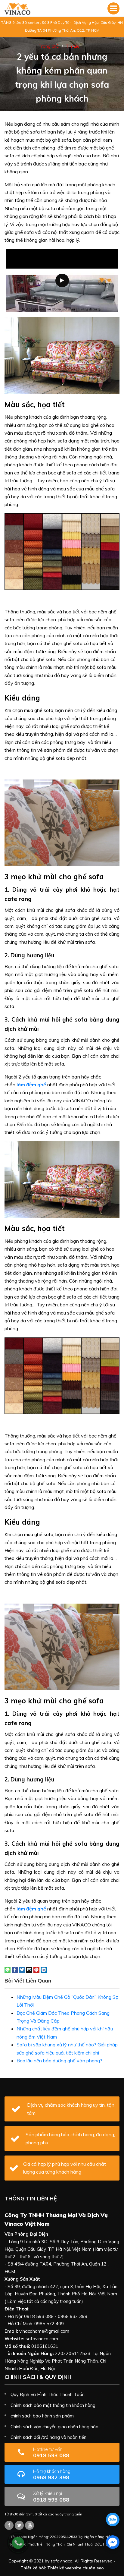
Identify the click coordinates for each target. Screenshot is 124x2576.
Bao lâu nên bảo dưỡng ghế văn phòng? (59, 2061)
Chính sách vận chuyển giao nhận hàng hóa (54, 2427)
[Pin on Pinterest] (36, 1969)
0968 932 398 (52, 2475)
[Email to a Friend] (29, 1969)
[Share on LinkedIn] (44, 1969)
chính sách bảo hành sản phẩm (42, 2416)
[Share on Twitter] (22, 1969)
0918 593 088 (51, 2453)
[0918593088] (113, 2519)
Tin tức (73, 46)
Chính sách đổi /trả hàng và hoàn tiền (48, 2437)
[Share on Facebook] (15, 1969)
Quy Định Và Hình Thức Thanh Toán (48, 2394)
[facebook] (113, 2542)
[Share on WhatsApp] (8, 1969)
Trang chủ (49, 46)
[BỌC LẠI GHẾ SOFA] (17, 8)
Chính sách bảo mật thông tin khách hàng (53, 2405)
